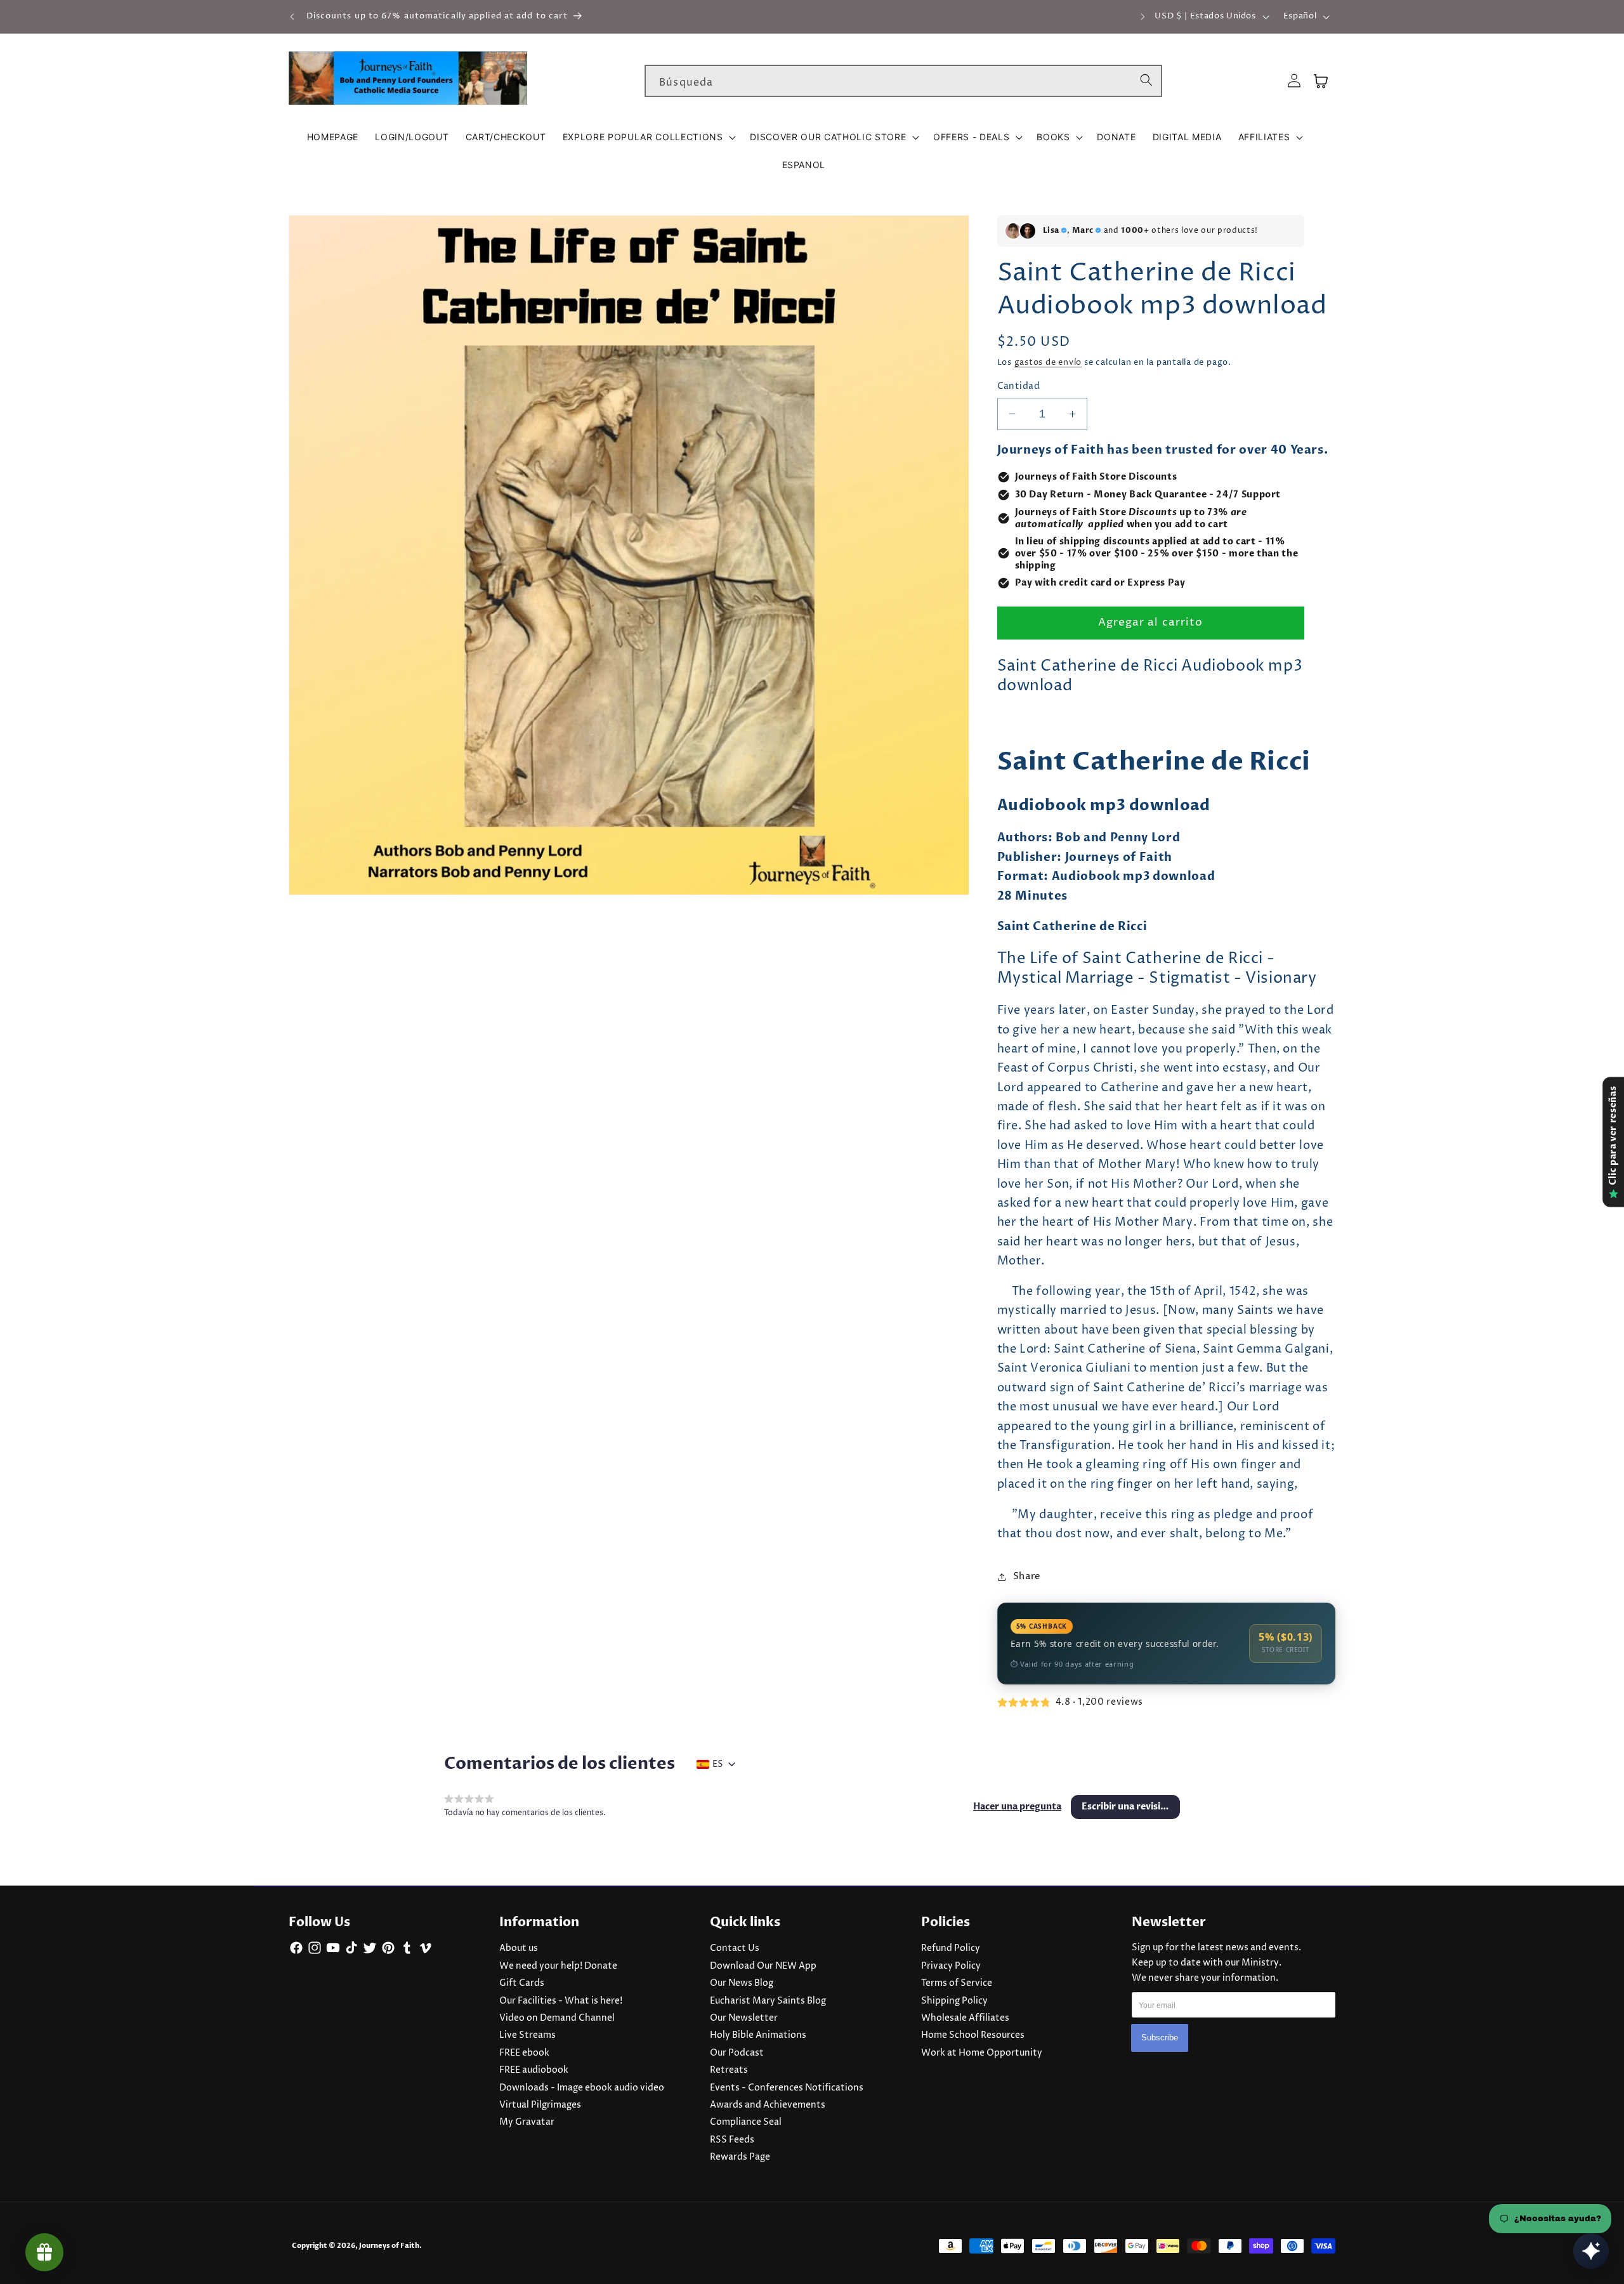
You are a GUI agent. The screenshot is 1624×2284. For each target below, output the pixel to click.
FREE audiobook (534, 2070)
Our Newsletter (744, 2018)
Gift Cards (522, 1983)
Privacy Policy (951, 1966)
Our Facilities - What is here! (561, 2001)
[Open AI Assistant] (1591, 2251)
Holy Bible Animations (758, 2035)
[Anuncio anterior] (292, 16)
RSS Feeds (732, 2140)
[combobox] (903, 81)
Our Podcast (737, 2053)
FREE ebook (524, 2053)
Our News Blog (742, 1983)
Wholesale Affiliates (965, 2018)
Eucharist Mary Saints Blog (768, 2001)
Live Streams (527, 2035)
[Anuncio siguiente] (1143, 16)
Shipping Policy (954, 2001)
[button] (648, 137)
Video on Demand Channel (557, 2018)
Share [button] (1027, 1576)
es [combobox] (718, 1764)
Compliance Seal (746, 2122)
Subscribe (1160, 2038)
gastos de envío (1048, 362)
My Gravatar (527, 2122)
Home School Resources (973, 2035)
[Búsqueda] (1146, 81)
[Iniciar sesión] (1294, 81)
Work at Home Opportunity (982, 2053)
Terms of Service (957, 1983)
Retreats (729, 2070)
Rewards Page (740, 2157)
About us (519, 1948)
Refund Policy (951, 1948)
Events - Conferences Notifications (787, 2088)
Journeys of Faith (389, 2246)
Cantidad (1019, 386)
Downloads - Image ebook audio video (582, 2088)
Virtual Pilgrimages (540, 2105)
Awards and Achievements (768, 2105)
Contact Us (735, 1948)
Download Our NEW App (763, 1966)
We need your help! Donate (558, 1966)
